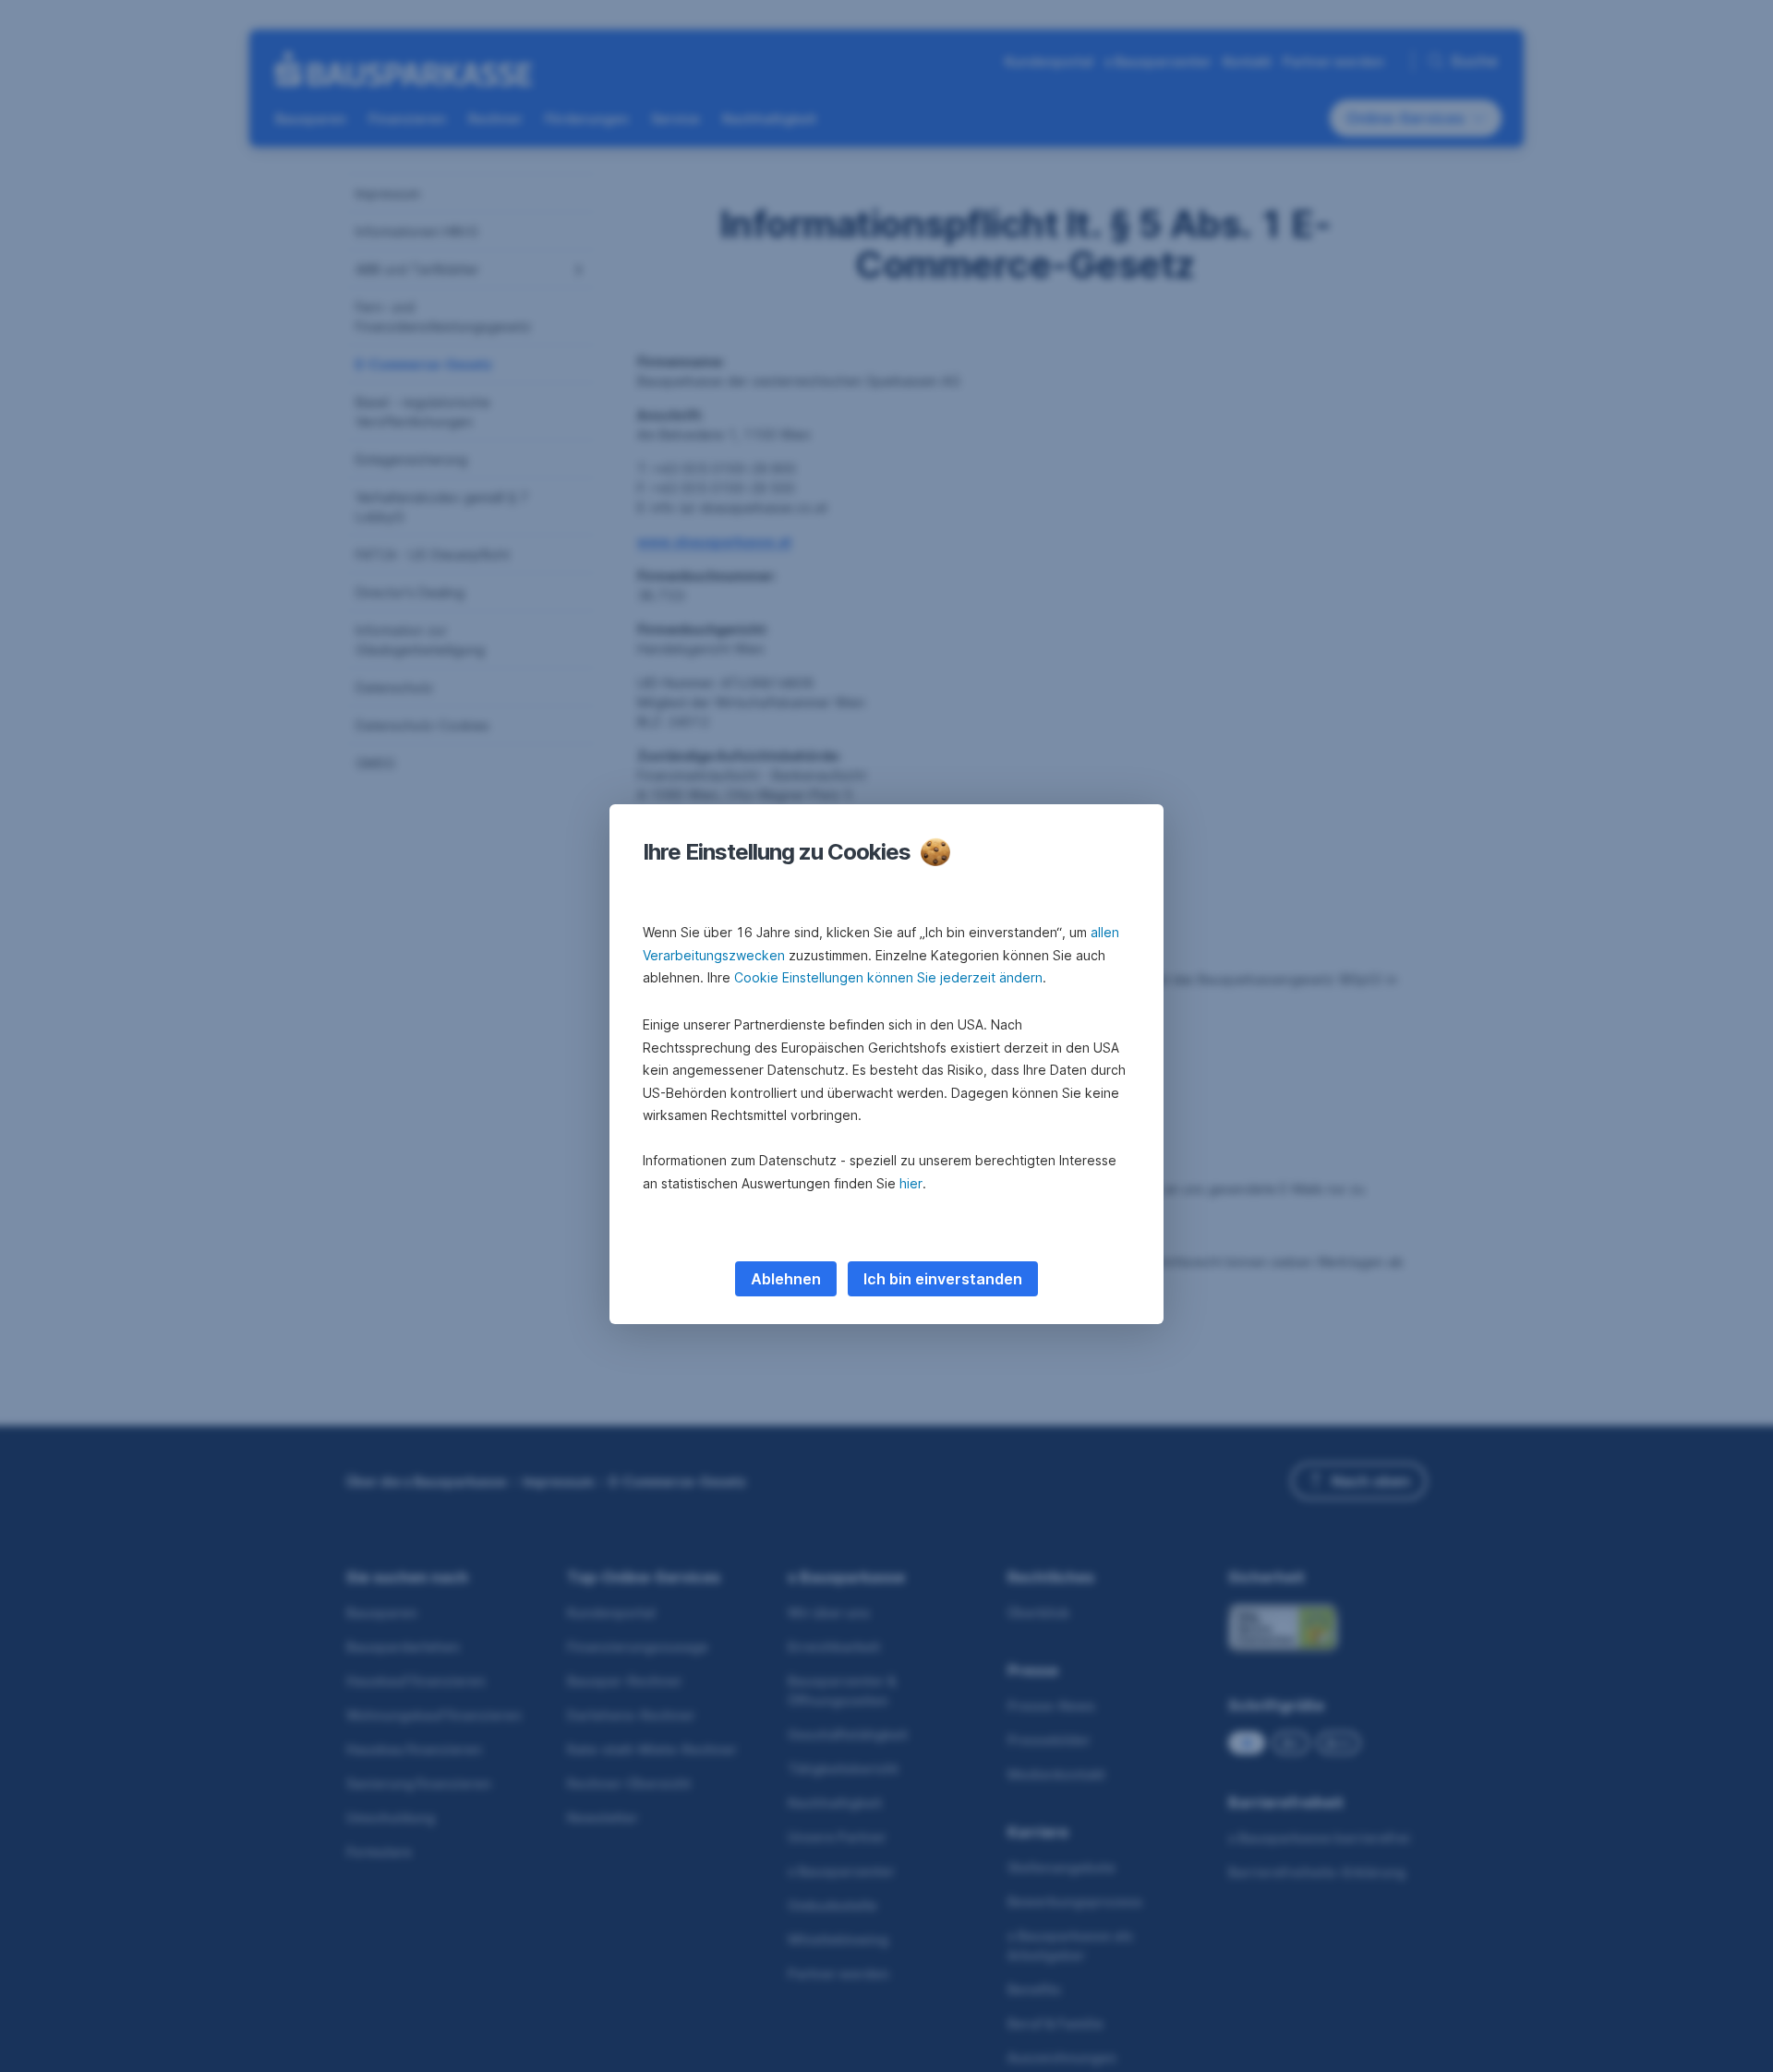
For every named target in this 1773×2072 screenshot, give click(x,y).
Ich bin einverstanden (943, 1279)
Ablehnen (786, 1279)
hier (911, 1183)
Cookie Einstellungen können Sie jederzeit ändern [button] (888, 977)
